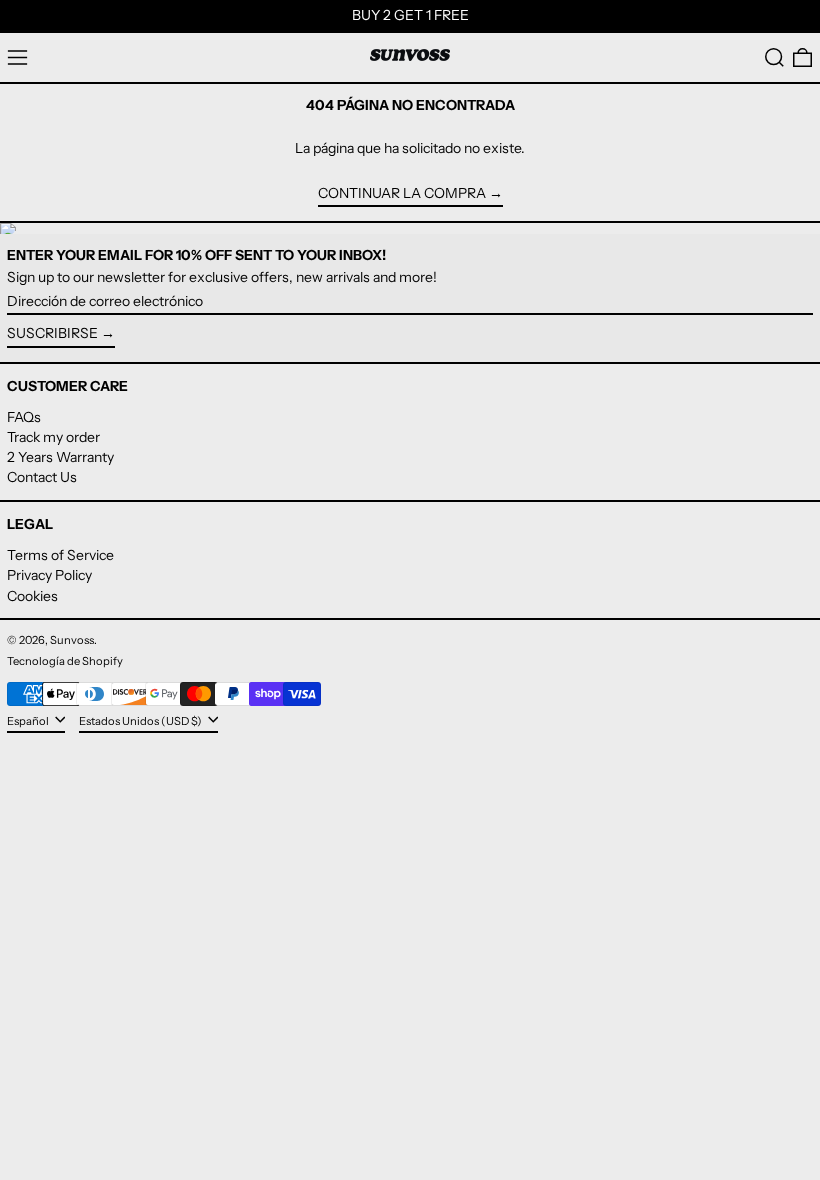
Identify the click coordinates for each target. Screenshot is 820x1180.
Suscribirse (52, 333)
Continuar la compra (402, 193)
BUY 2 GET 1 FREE (410, 15)
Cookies (32, 596)
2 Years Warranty (60, 457)
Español (29, 720)
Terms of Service (60, 555)
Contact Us (42, 477)
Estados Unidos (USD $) (141, 720)
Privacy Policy (49, 575)
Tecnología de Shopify (65, 661)
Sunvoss (72, 640)
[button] (774, 57)
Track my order (53, 437)
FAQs (24, 417)
